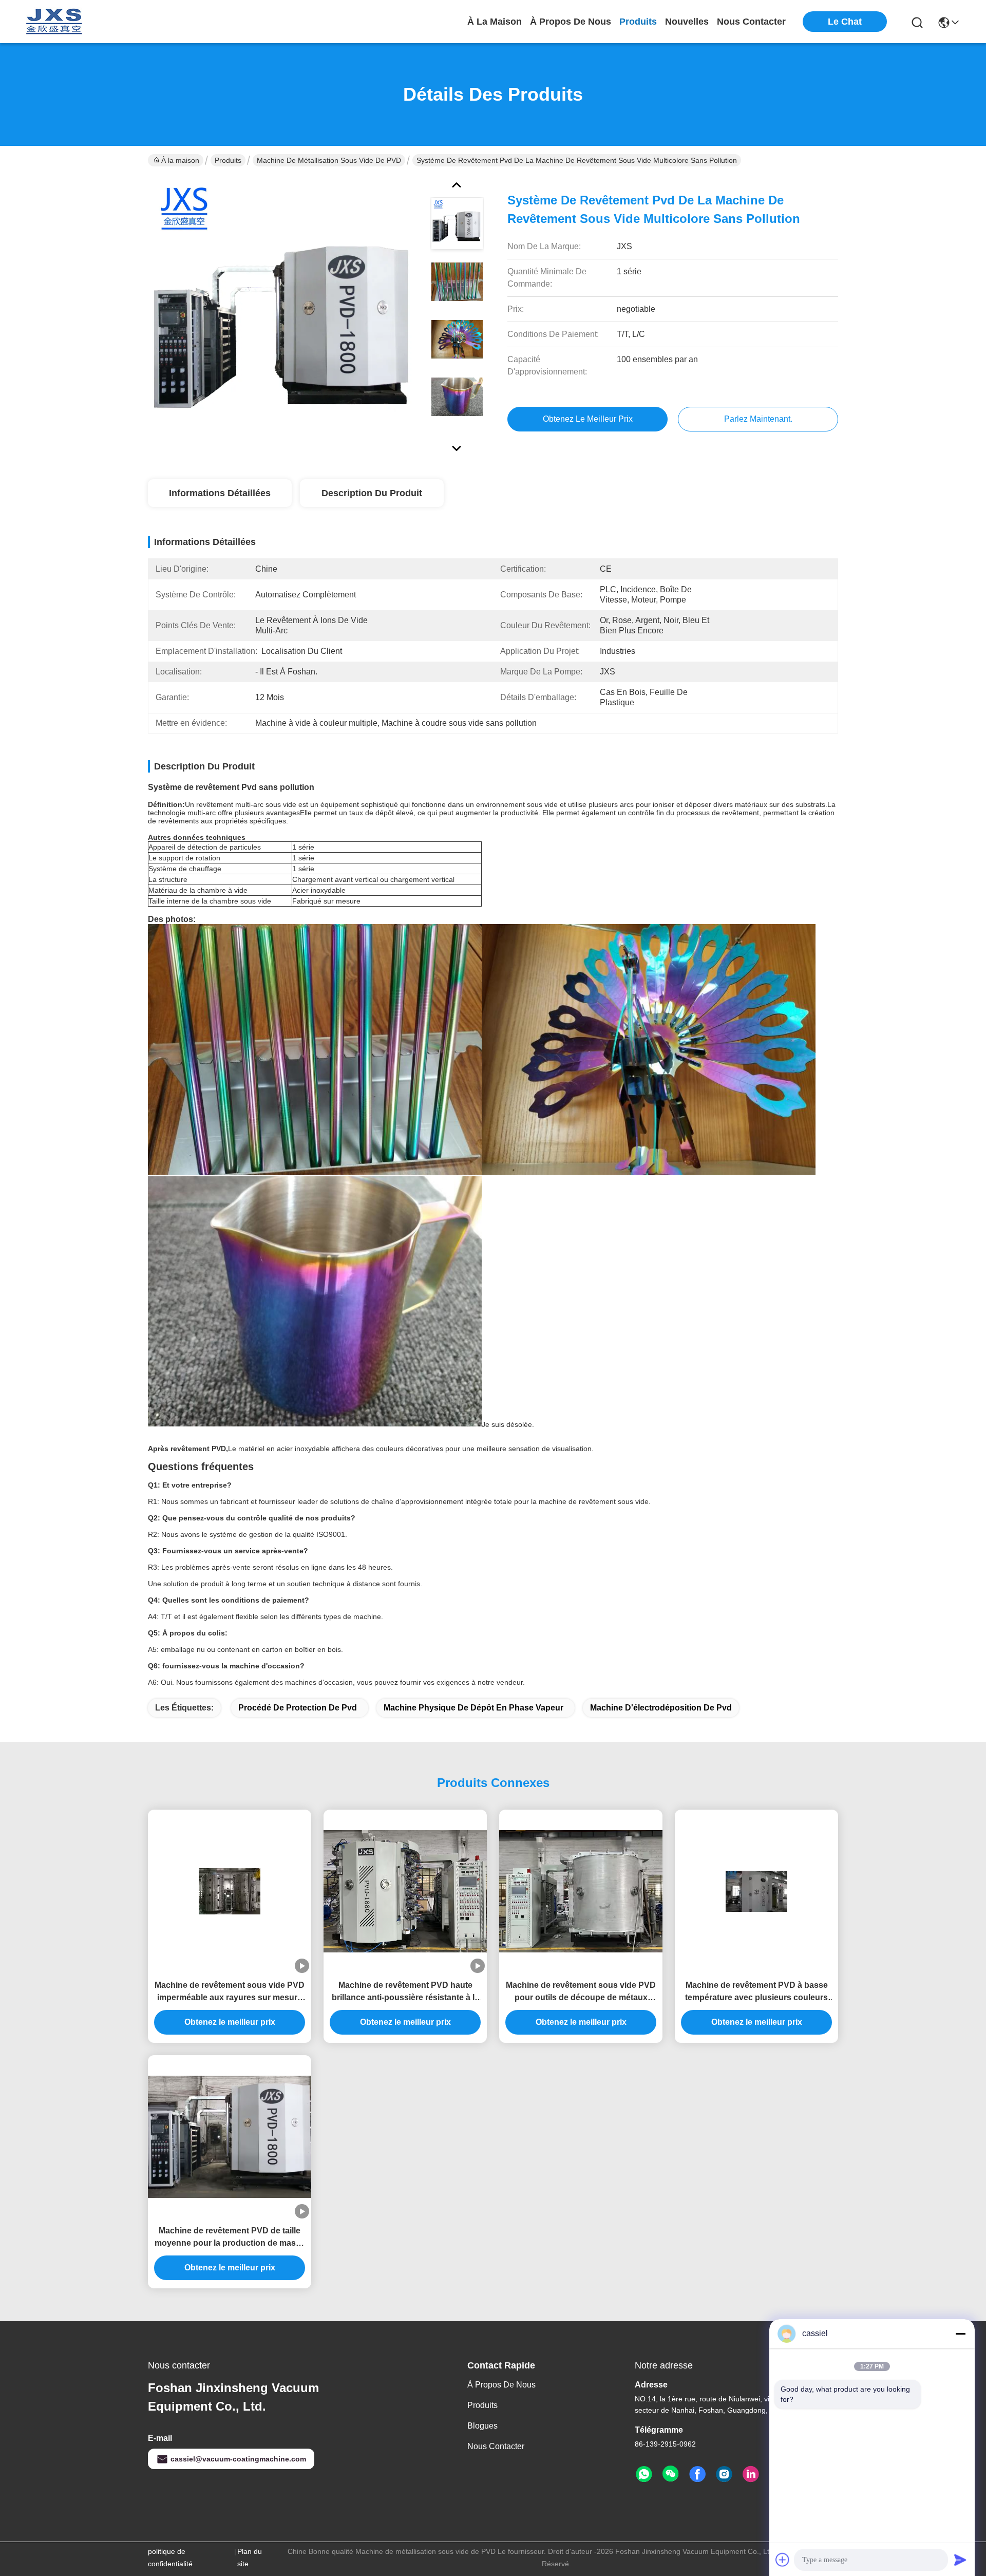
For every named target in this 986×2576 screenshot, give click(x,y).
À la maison (495, 22)
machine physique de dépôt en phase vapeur (473, 1708)
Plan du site (250, 2558)
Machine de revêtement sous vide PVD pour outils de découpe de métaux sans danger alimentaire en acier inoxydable (581, 1992)
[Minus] (960, 2334)
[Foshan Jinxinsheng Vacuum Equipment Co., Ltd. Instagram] (724, 2474)
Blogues (482, 2426)
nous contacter (751, 22)
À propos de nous (571, 22)
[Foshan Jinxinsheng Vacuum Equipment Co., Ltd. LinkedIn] (751, 2474)
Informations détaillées (220, 493)
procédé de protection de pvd (298, 1708)
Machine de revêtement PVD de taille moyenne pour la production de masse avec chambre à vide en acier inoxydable (230, 2238)
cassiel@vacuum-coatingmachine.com (238, 2459)
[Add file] (783, 2560)
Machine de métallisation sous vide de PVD (329, 160)
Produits (228, 160)
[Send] (960, 2560)
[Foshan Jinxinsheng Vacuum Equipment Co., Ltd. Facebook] (697, 2474)
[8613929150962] (644, 2474)
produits (638, 22)
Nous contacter (496, 2446)
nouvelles (687, 22)
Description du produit (372, 493)
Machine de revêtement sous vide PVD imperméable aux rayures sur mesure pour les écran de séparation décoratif (230, 1992)
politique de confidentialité (170, 2558)
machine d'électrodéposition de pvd (661, 1708)
